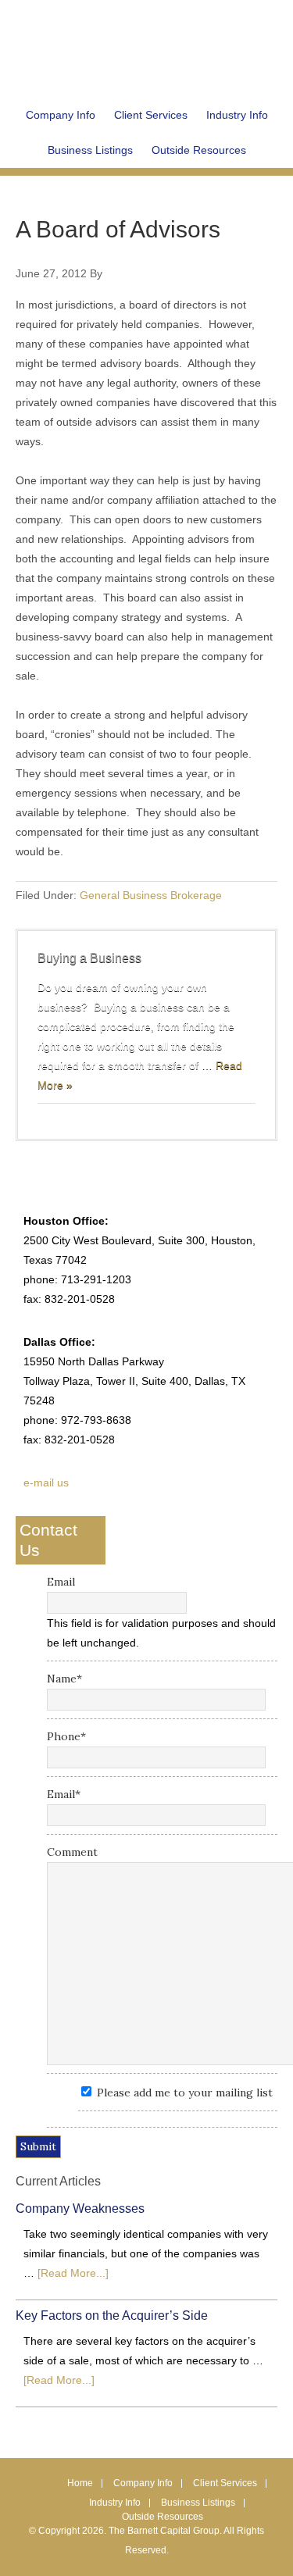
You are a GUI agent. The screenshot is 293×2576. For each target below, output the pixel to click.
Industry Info (115, 2503)
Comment (72, 1852)
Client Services (225, 2483)
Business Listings (198, 2503)
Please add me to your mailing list (185, 2093)
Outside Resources (163, 2517)
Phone (66, 1736)
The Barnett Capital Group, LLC (147, 39)
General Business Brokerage (151, 895)
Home (80, 2483)
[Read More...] (73, 2273)
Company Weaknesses (80, 2209)
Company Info (143, 2483)
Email (61, 1582)
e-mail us (46, 1482)
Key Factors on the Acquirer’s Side (112, 2316)
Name (64, 1679)
